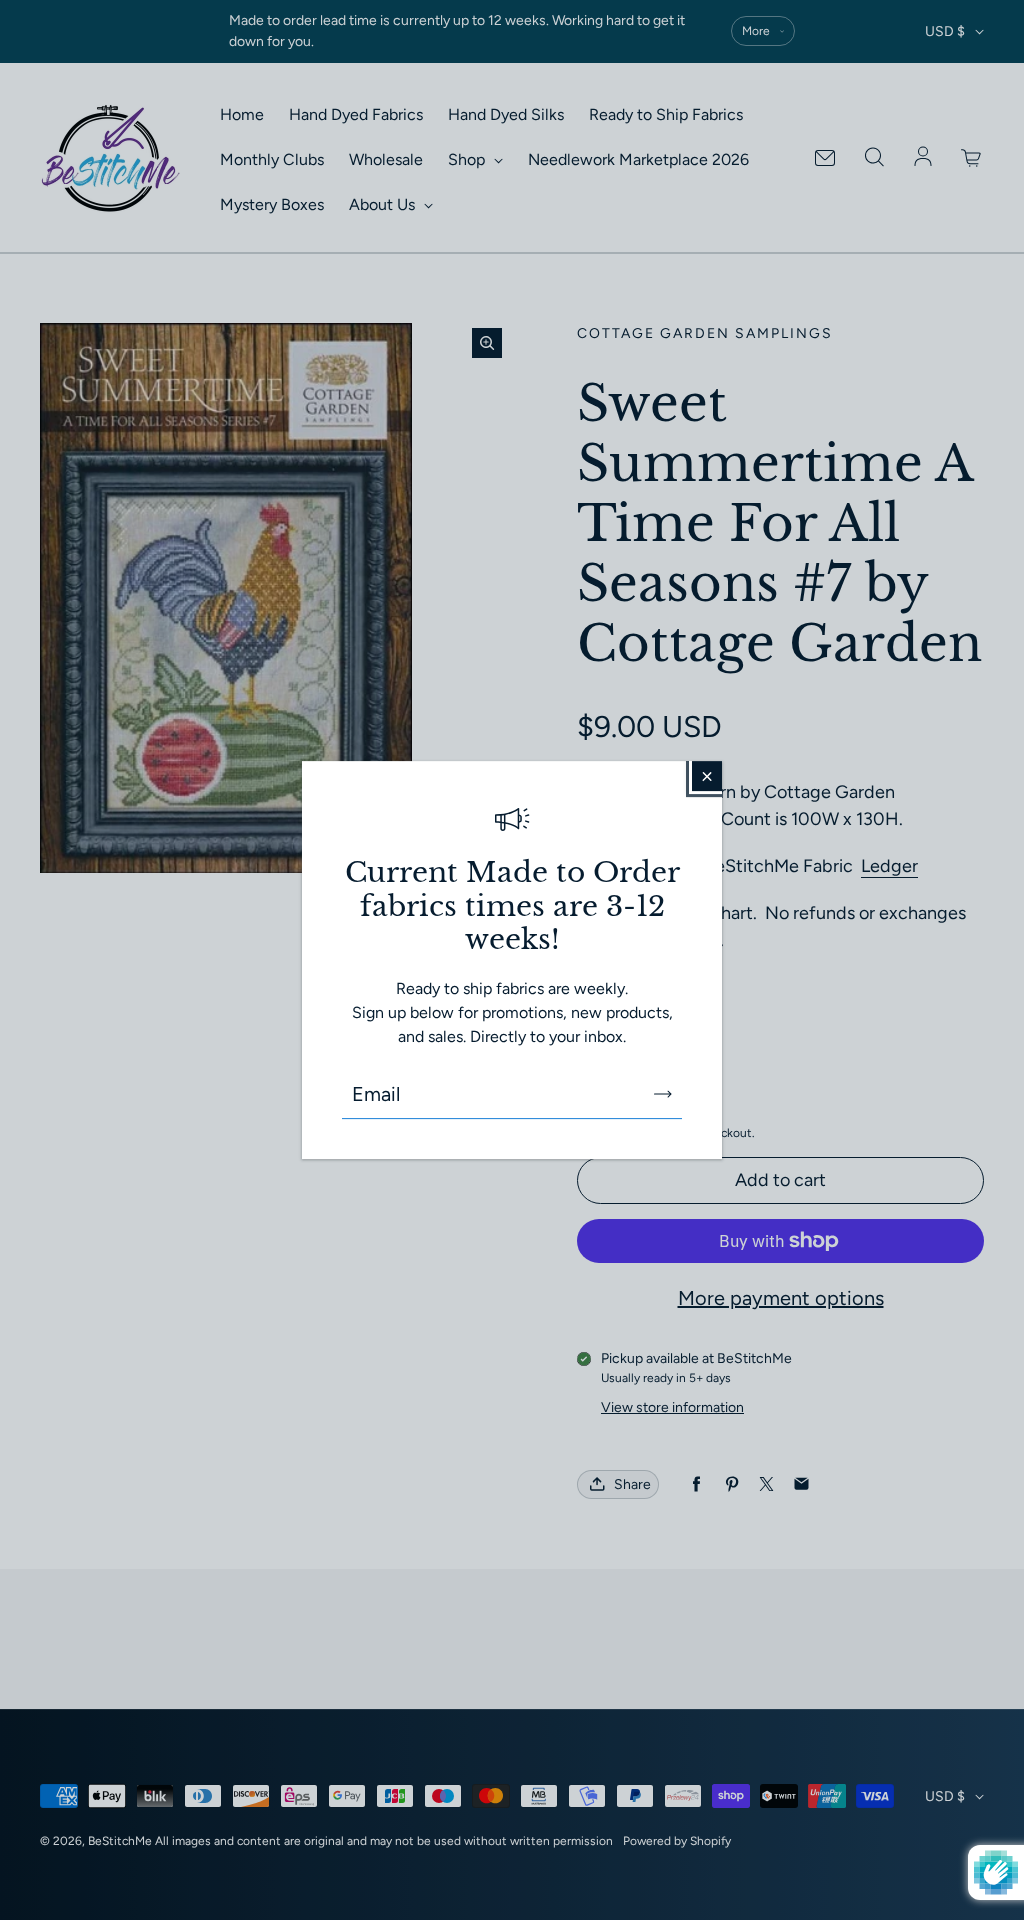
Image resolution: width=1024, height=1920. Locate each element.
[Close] (707, 776)
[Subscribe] (663, 1094)
